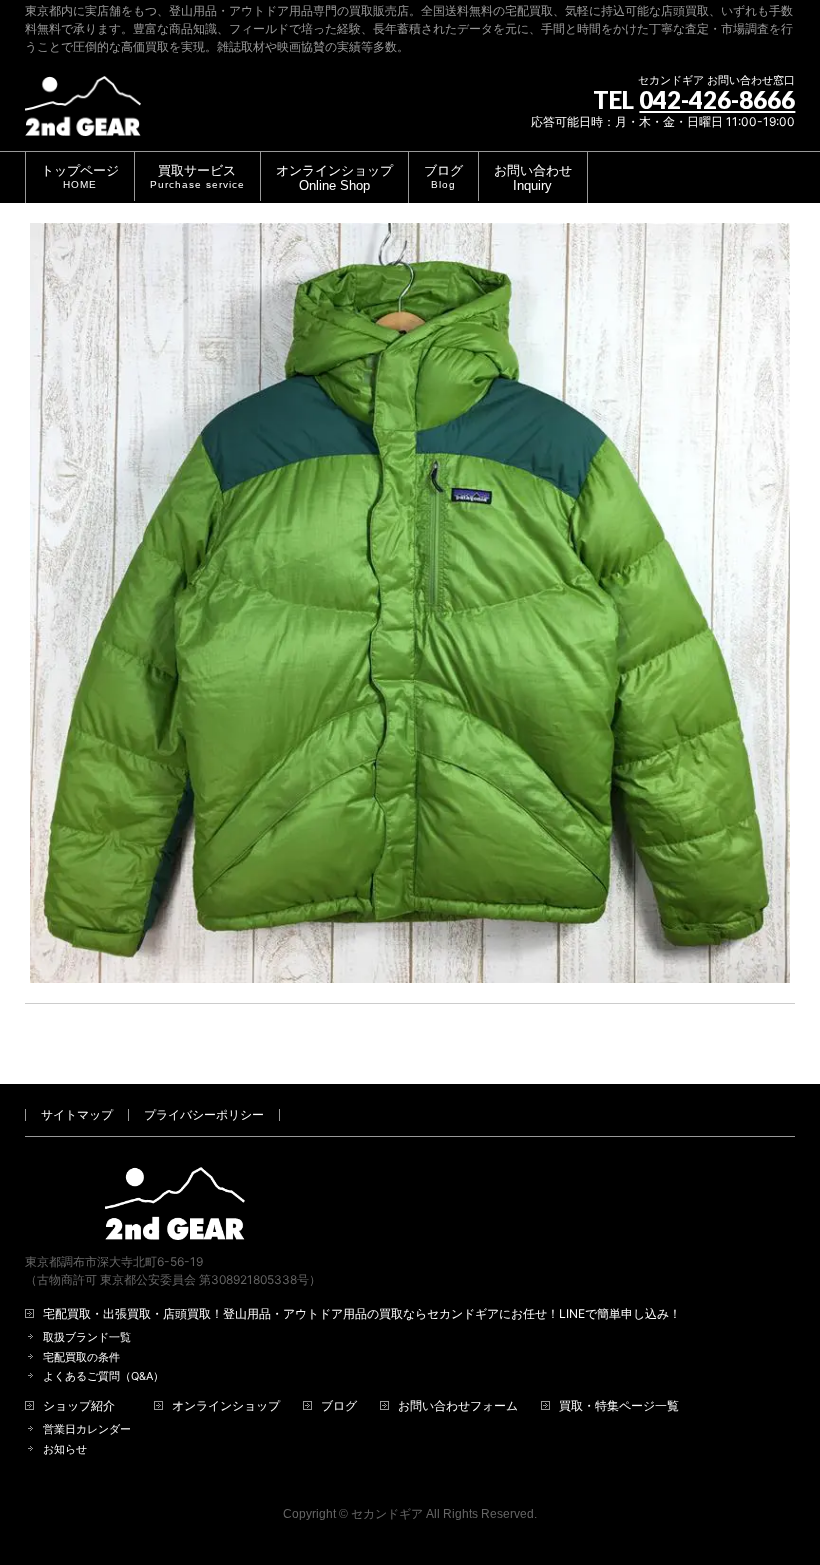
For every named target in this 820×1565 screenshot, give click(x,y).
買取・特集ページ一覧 (619, 1406)
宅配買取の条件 (81, 1357)
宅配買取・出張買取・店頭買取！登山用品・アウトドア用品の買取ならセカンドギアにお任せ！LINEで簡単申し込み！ (362, 1314)
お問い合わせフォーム (458, 1406)
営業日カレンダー (87, 1429)
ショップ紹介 (79, 1406)
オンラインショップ (226, 1406)
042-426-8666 (717, 99)
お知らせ (65, 1449)
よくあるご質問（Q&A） (103, 1376)
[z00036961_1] (410, 603)
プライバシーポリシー (204, 1114)
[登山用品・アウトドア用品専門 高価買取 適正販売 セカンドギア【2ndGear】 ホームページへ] (83, 113)
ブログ (339, 1406)
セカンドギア (387, 1514)
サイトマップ (77, 1114)
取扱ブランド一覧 (87, 1337)
